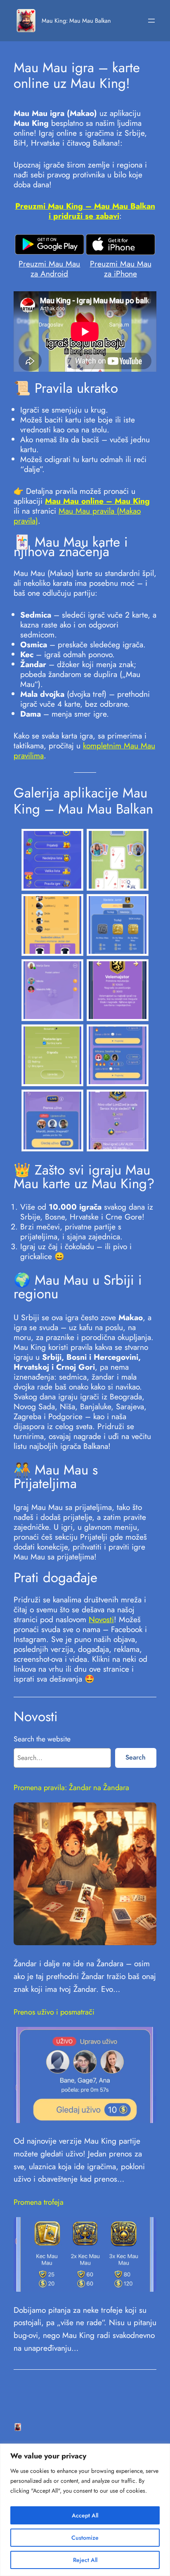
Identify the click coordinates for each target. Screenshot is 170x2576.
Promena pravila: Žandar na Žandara (71, 1788)
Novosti (101, 1619)
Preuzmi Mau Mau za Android (49, 269)
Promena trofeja (39, 2202)
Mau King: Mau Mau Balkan (76, 20)
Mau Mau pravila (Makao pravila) (77, 516)
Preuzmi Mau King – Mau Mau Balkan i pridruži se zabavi (85, 211)
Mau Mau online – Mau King (97, 501)
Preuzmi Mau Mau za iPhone (121, 269)
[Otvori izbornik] (151, 21)
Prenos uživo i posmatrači (54, 2012)
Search (136, 1757)
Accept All (85, 2515)
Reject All (85, 2560)
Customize (85, 2538)
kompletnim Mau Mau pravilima (84, 750)
